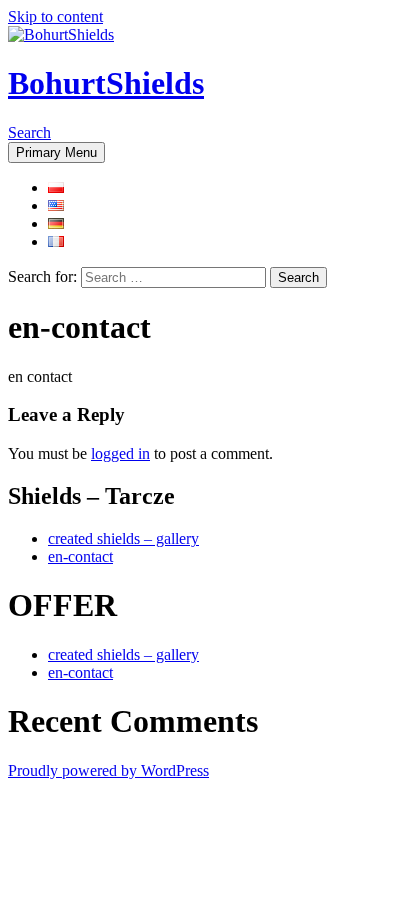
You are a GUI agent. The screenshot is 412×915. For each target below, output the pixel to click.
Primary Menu (56, 152)
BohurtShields (106, 83)
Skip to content (55, 16)
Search (29, 132)
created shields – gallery (123, 538)
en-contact (80, 556)
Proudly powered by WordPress (108, 770)
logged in (120, 453)
